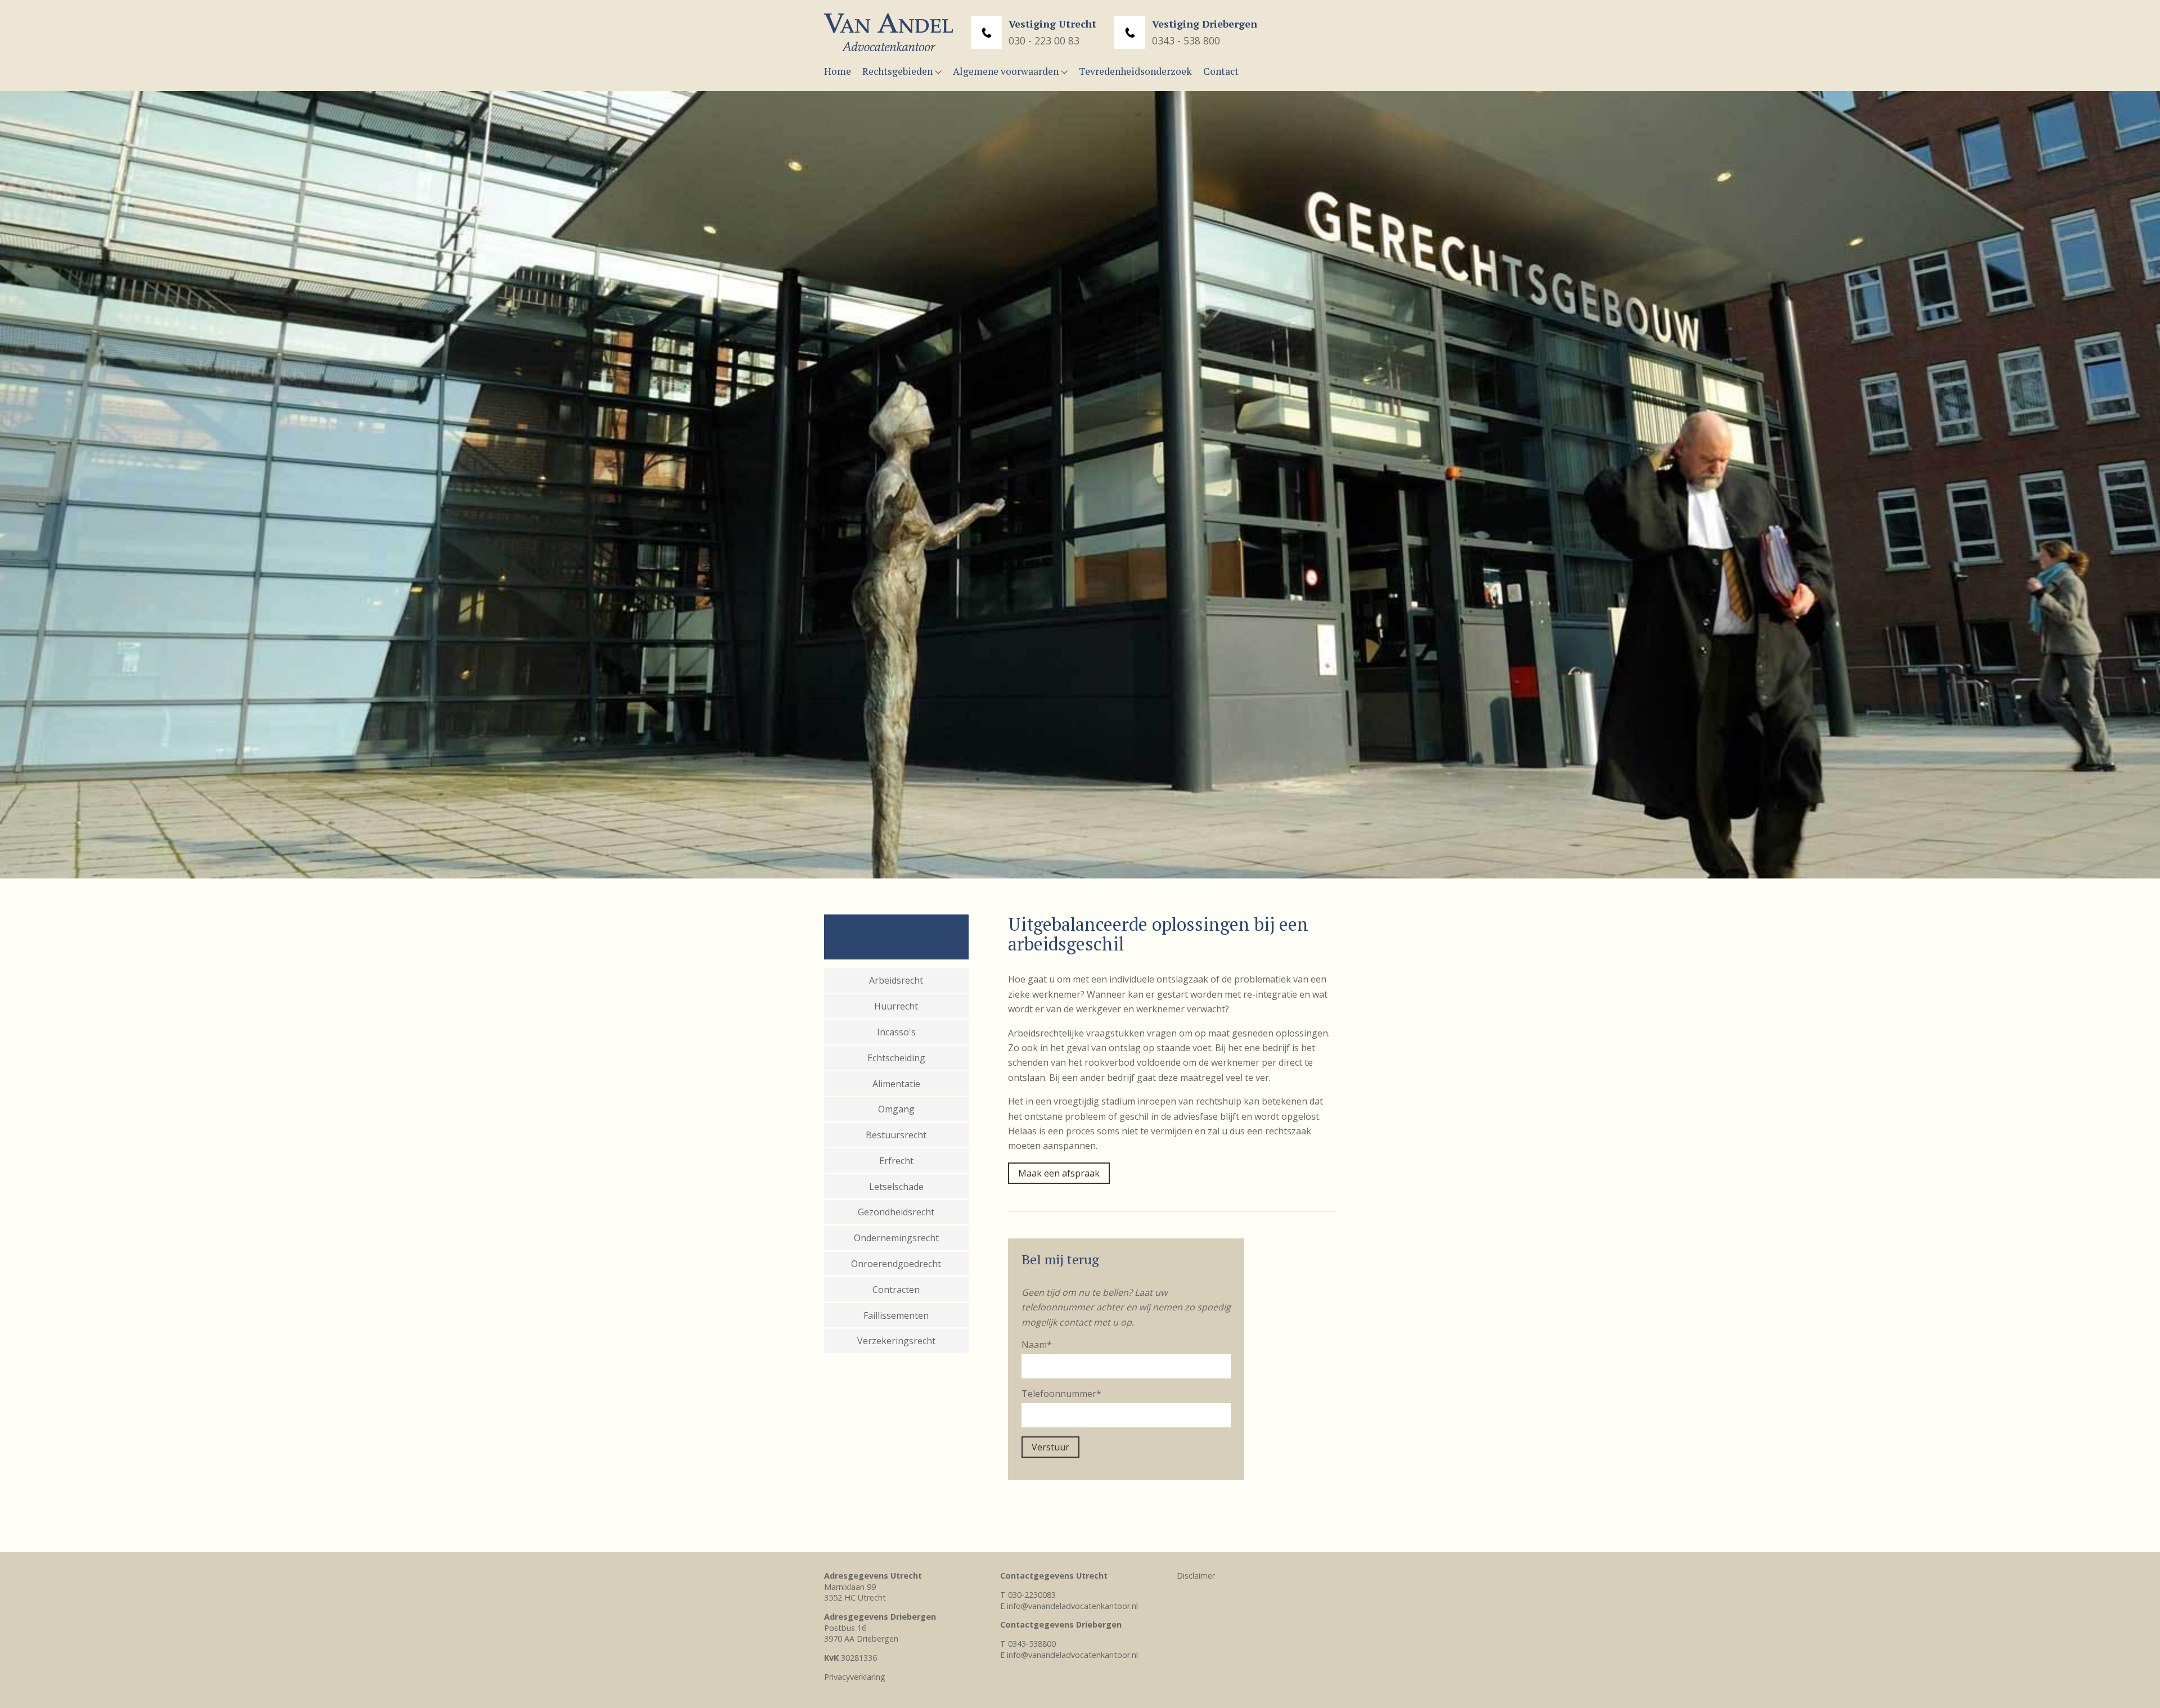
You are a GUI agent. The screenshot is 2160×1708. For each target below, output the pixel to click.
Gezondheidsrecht (896, 1212)
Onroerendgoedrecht (896, 1264)
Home (838, 71)
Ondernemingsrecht (896, 1238)
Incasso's (896, 1032)
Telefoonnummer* (1061, 1394)
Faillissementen (896, 1315)
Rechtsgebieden (899, 71)
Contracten (896, 1290)
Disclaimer (1196, 1576)
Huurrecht (896, 1006)
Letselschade (896, 1187)
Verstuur (1050, 1447)
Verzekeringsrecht (896, 1341)
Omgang (896, 1109)
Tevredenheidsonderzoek (1135, 71)
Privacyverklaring (855, 1677)
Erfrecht (896, 1161)
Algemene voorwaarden (1007, 71)
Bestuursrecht (896, 1135)
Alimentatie (896, 1084)
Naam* (1037, 1345)
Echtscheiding (896, 1058)
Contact (1221, 71)
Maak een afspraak (1059, 1173)
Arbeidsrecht (896, 980)
